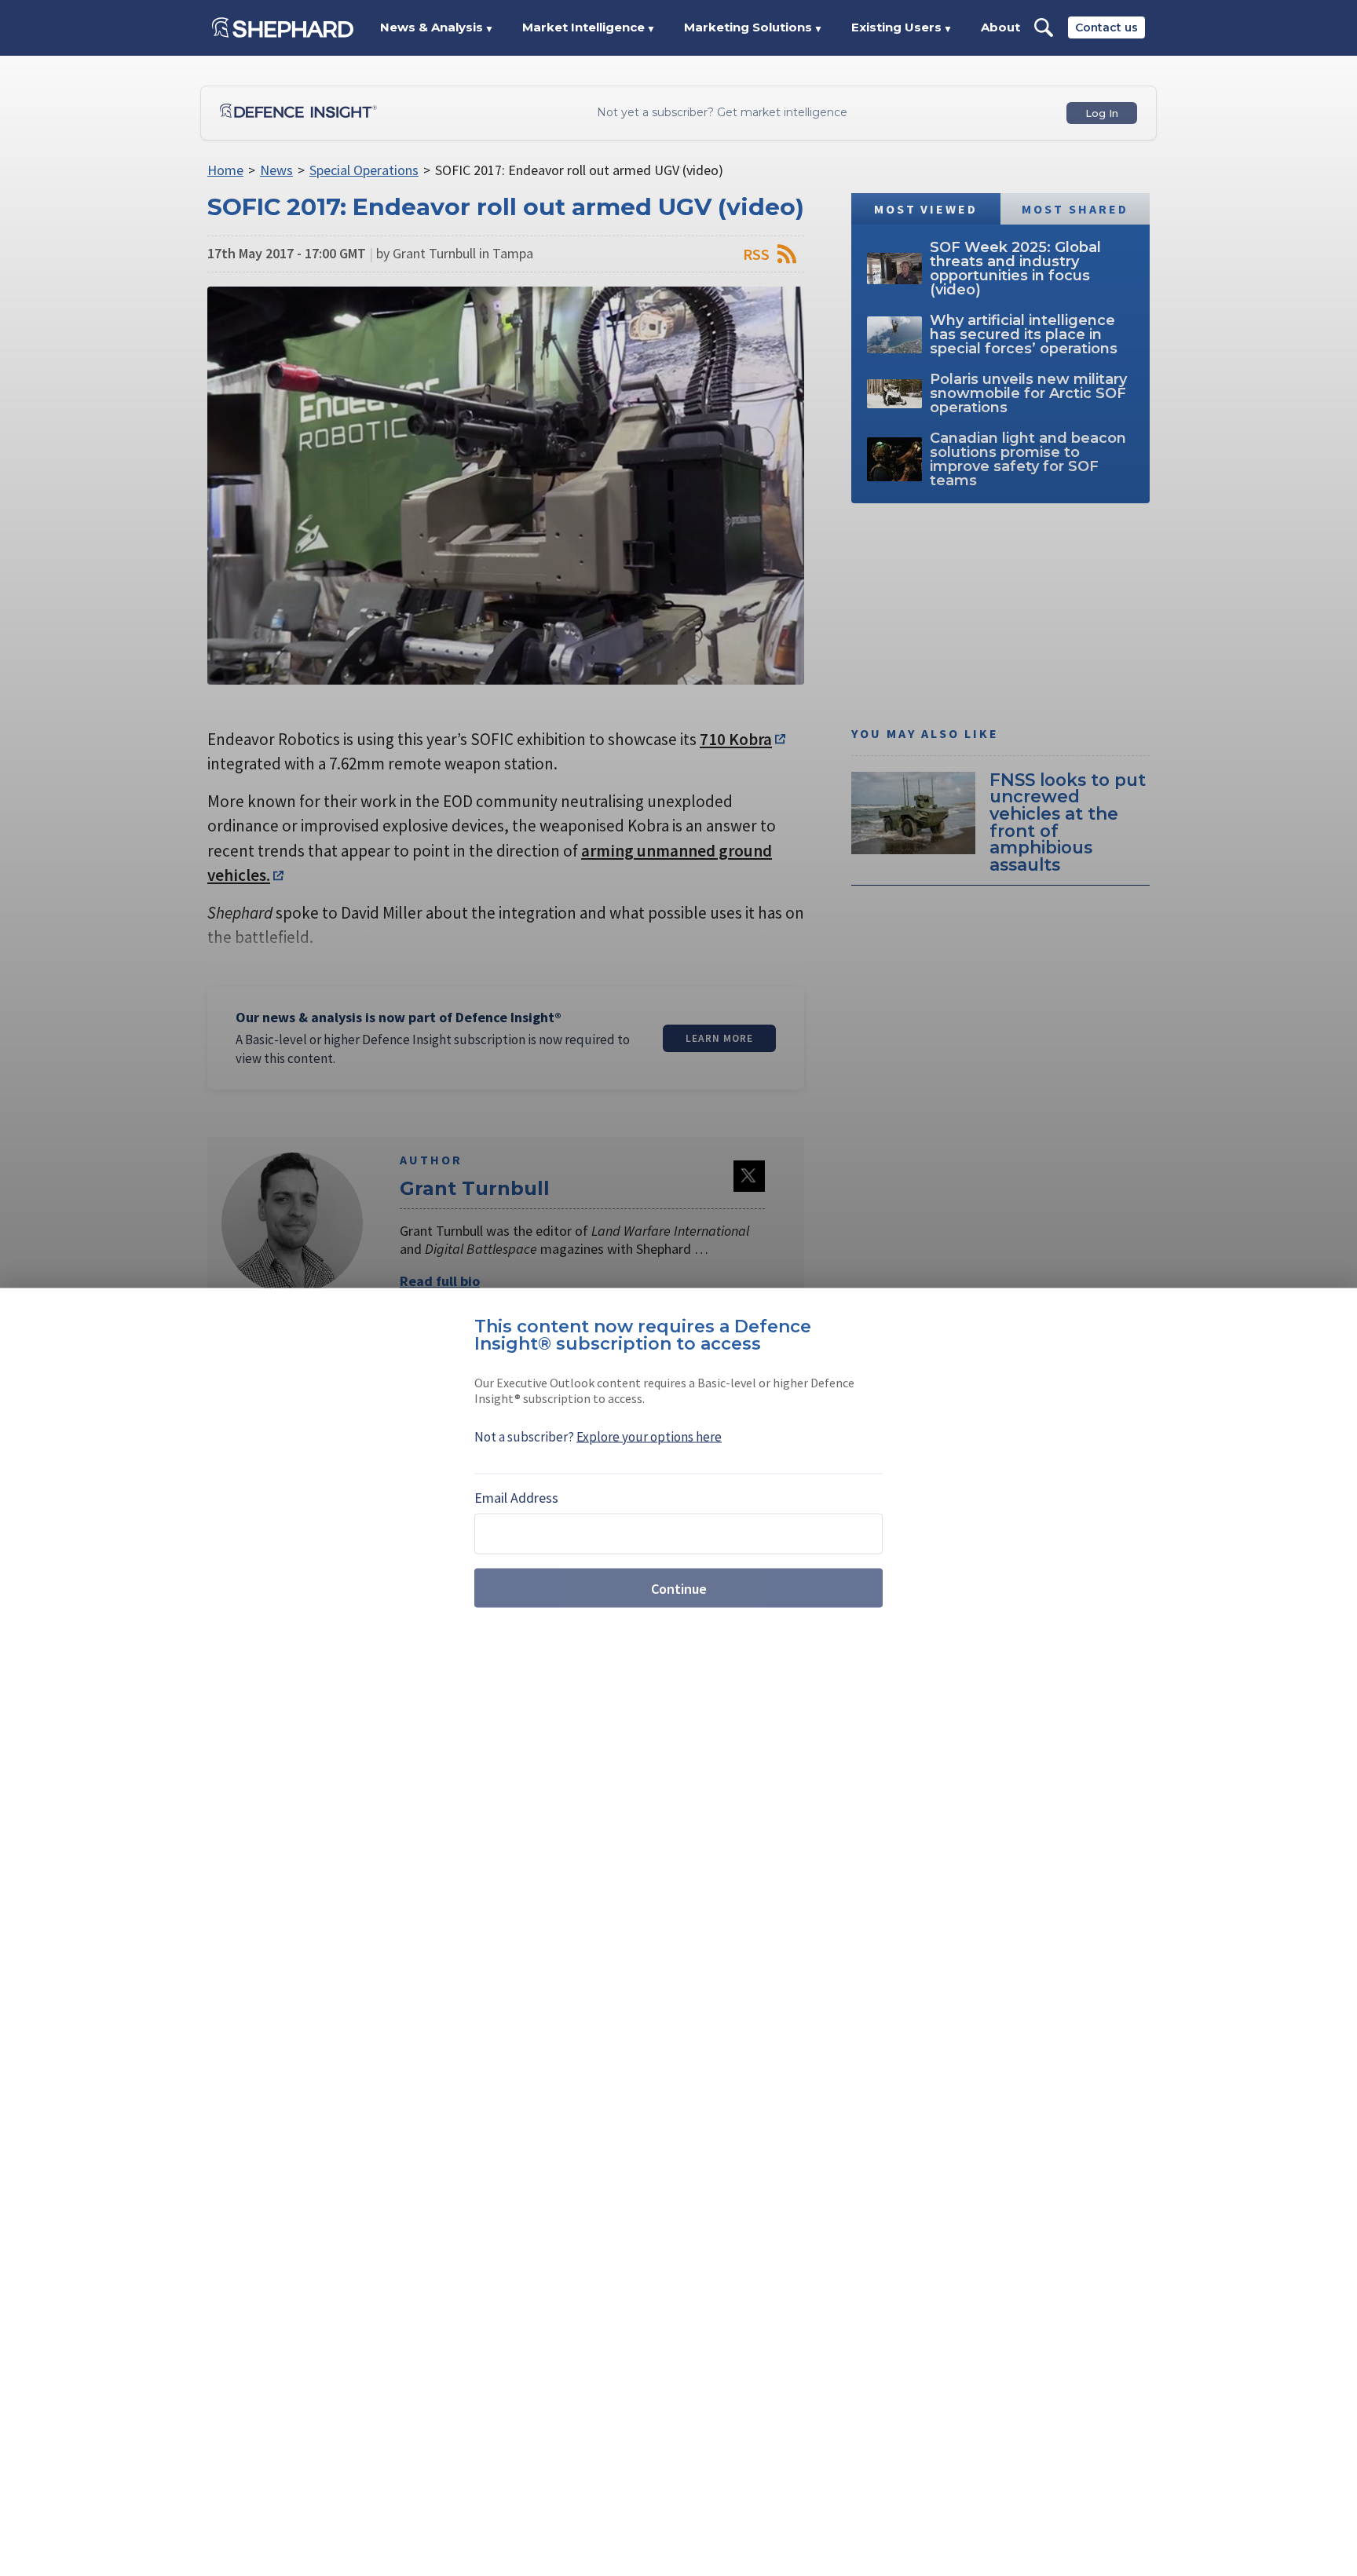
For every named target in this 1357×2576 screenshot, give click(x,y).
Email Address (516, 1498)
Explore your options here (649, 1437)
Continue (679, 1588)
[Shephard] (283, 27)
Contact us (1106, 27)
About (1000, 27)
